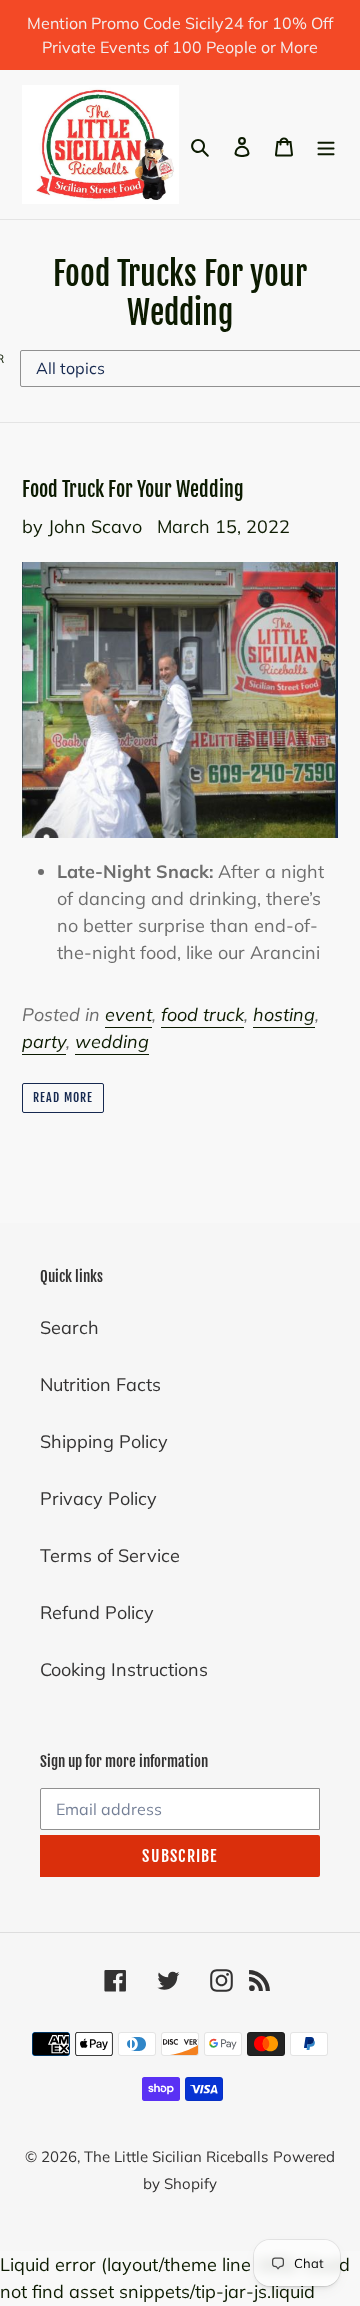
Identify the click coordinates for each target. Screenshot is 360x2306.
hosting (284, 1014)
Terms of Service (110, 1555)
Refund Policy (97, 1612)
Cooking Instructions (124, 1669)
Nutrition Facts (100, 1384)
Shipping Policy (104, 1441)
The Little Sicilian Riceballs (176, 2156)
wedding (112, 1041)
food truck (202, 1014)
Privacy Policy (98, 1498)
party (44, 1041)
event (128, 1014)
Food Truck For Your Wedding (133, 489)
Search (69, 1327)
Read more (63, 1097)
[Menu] (326, 144)
